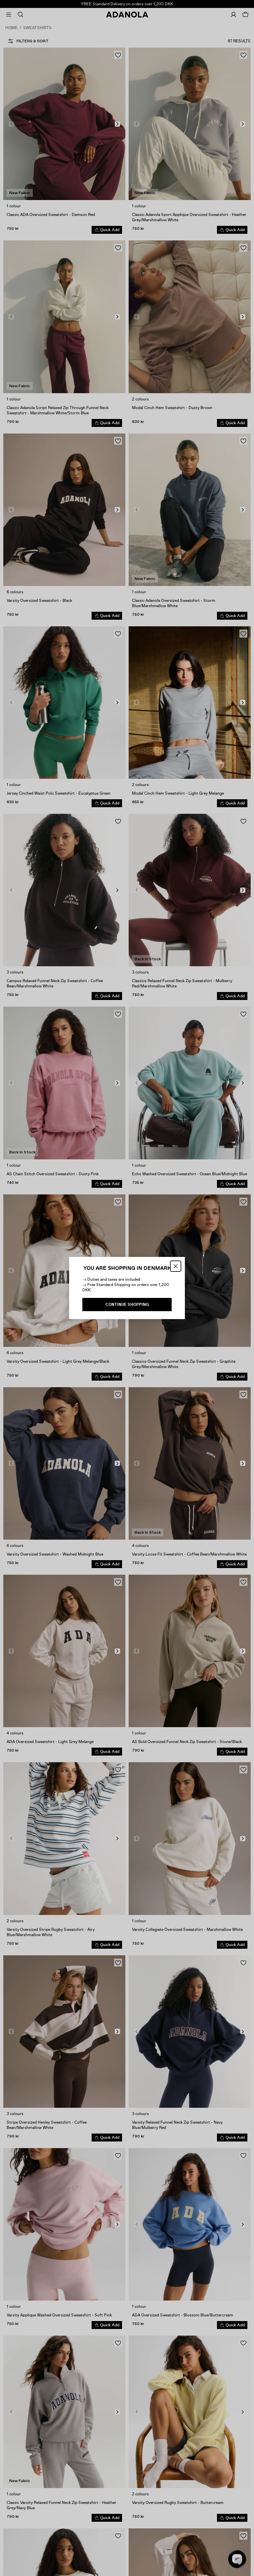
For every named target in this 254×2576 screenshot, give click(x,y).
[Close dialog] (176, 1266)
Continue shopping (127, 1305)
